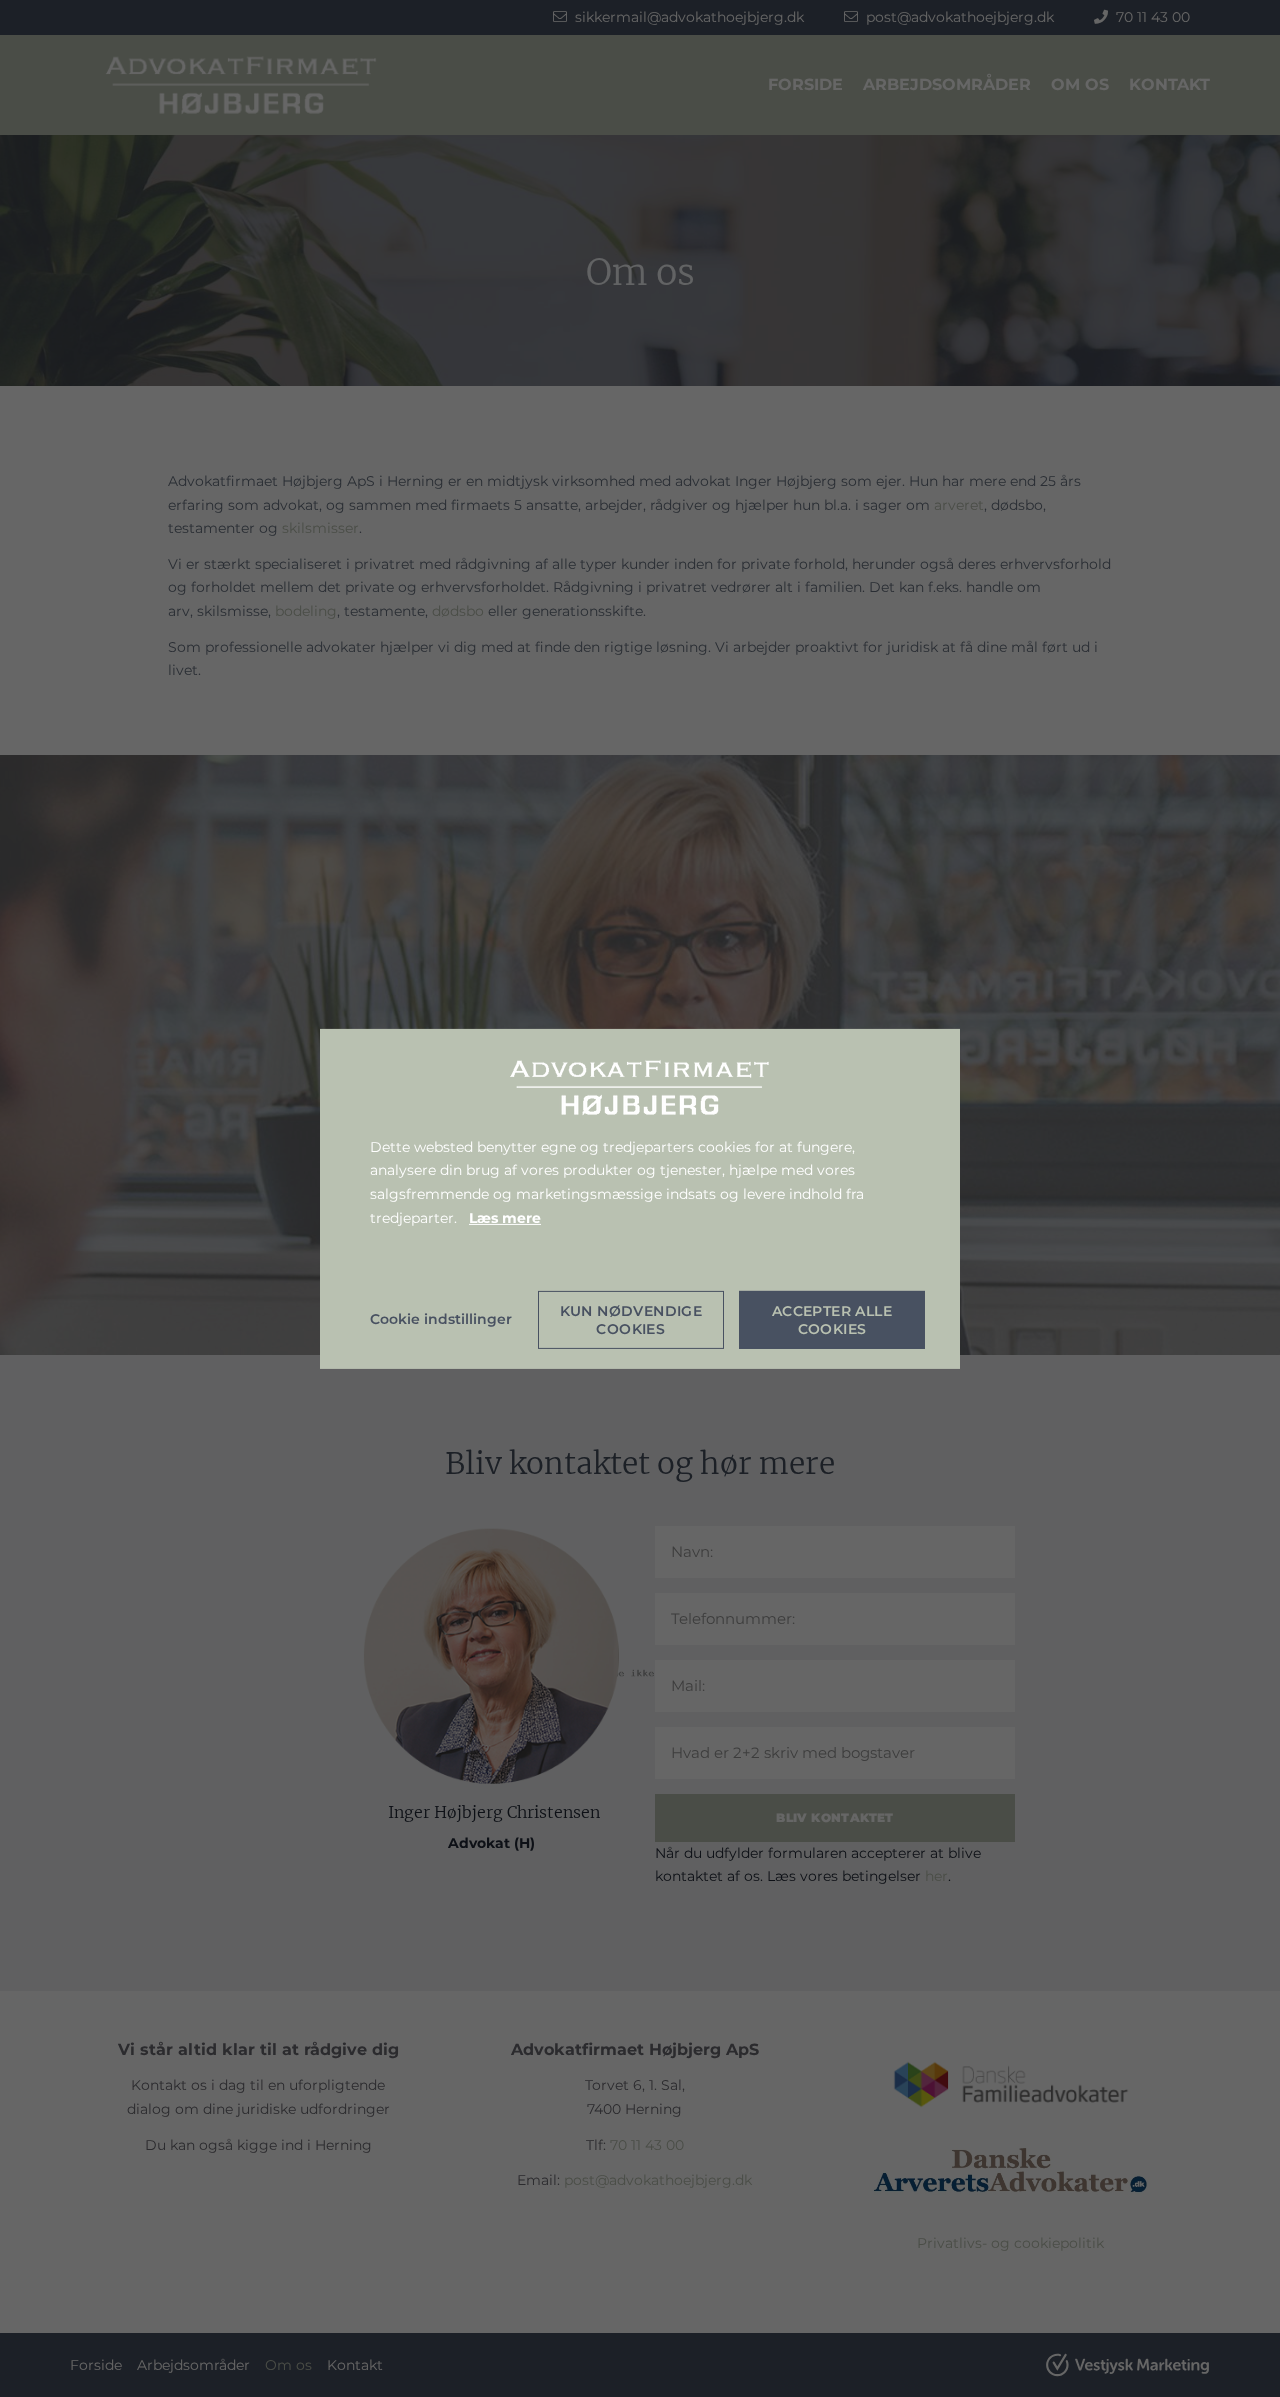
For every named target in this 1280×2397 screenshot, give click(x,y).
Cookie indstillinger (441, 1319)
